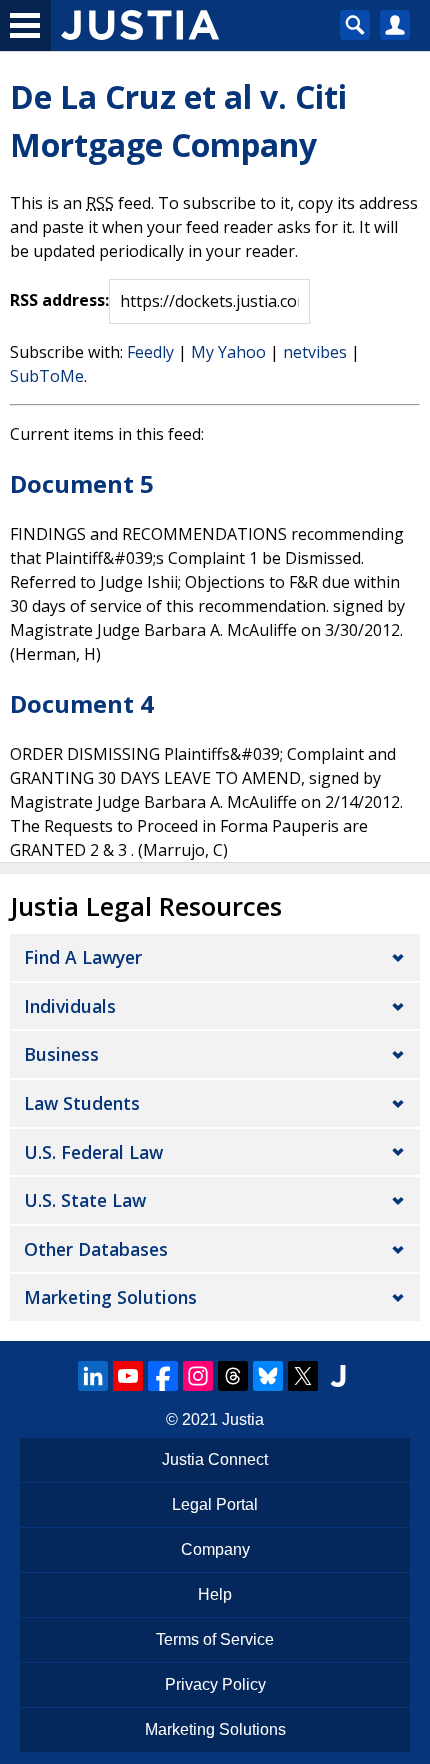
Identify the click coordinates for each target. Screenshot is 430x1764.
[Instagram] (198, 1376)
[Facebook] (163, 1376)
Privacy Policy (215, 1684)
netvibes (315, 352)
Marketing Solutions (110, 1297)
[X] (303, 1376)
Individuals (70, 1006)
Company (215, 1549)
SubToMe (47, 376)
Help (215, 1594)
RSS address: (59, 300)
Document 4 (82, 703)
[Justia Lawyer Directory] (338, 1376)
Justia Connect (215, 1459)
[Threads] (233, 1376)
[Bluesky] (268, 1376)
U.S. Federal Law (93, 1152)
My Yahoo (228, 352)
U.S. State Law (85, 1200)
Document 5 (82, 483)
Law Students (82, 1103)
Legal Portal (215, 1504)
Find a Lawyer (83, 957)
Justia (243, 1419)
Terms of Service (215, 1639)
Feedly (150, 352)
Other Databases (96, 1249)
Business (61, 1054)
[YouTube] (128, 1376)
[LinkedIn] (93, 1376)
